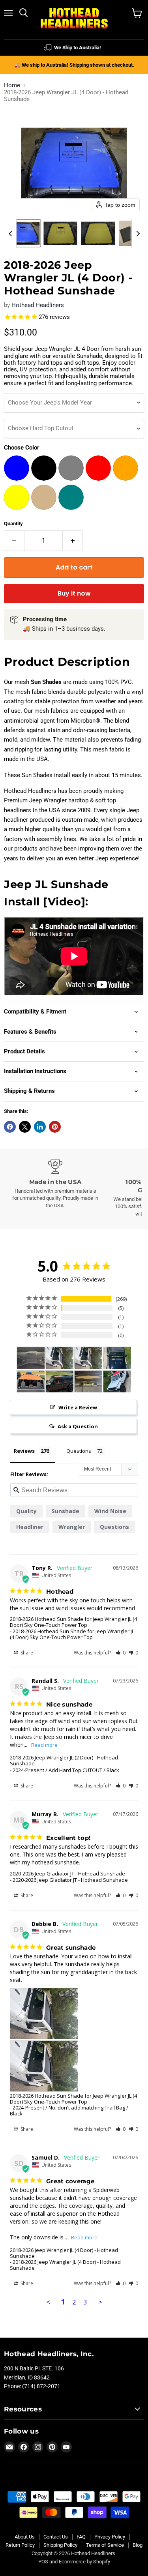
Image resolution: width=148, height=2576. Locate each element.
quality (26, 1511)
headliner (30, 1527)
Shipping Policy (60, 2545)
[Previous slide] (10, 233)
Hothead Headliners (38, 305)
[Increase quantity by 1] (73, 541)
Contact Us (56, 2537)
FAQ (81, 2537)
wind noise (110, 1511)
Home (12, 85)
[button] (23, 233)
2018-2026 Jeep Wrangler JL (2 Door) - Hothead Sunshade (64, 1760)
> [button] (100, 2302)
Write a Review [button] (78, 1407)
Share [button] (26, 1653)
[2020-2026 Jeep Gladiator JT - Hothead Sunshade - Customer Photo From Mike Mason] (31, 1382)
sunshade (66, 1511)
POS (43, 2562)
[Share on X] (25, 1127)
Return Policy (20, 2545)
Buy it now (74, 593)
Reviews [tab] (24, 1451)
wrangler (72, 1527)
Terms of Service (105, 2545)
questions (114, 1527)
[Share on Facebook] (10, 1127)
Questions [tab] (79, 1451)
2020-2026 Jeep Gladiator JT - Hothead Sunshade (67, 1873)
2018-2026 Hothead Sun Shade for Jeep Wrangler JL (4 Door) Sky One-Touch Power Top (73, 1622)
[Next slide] (138, 233)
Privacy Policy (110, 2537)
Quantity (13, 524)
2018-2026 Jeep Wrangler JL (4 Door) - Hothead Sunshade (64, 2253)
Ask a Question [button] (78, 1426)
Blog (138, 2545)
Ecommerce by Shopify (84, 2562)
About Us (25, 2537)
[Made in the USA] (55, 1184)
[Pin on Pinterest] (55, 1127)
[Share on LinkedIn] (40, 1127)
